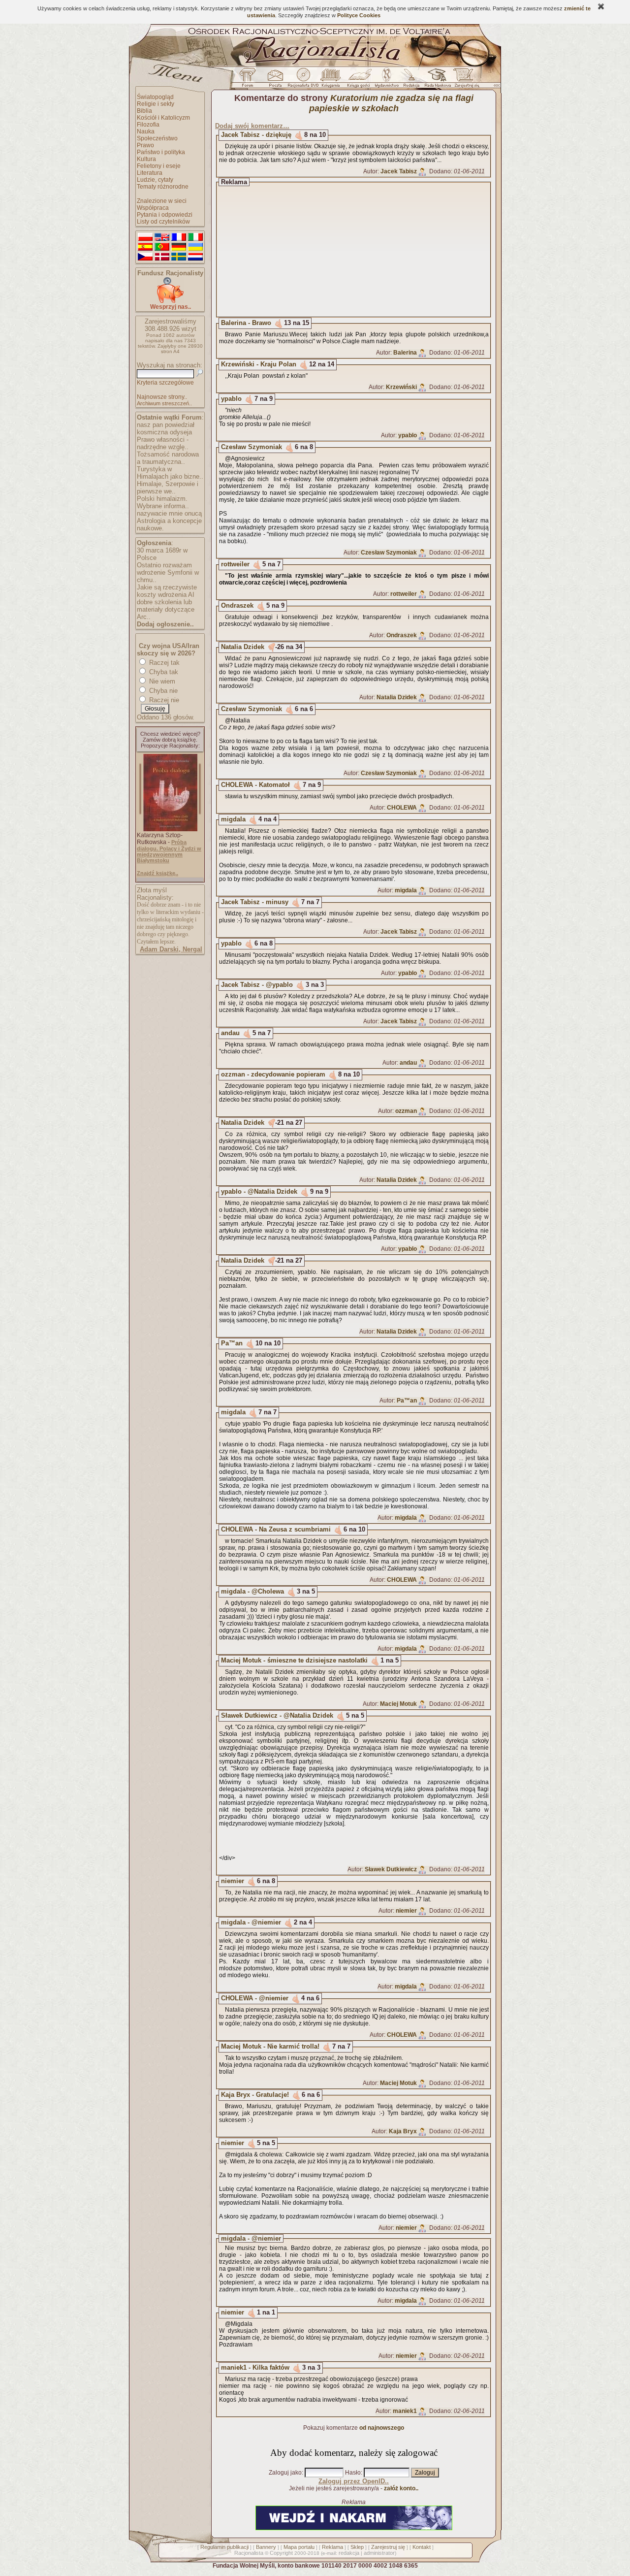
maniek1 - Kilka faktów (255, 2367)
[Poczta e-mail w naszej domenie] (275, 80)
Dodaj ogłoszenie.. (165, 624)
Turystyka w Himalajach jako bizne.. (170, 473)
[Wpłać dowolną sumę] (170, 301)
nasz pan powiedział (166, 425)
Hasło (353, 2473)
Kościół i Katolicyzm (163, 118)
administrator (379, 2553)
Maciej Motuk (398, 1704)
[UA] (195, 247)
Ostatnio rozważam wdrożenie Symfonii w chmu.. (168, 572)
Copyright (281, 2553)
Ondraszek (237, 605)
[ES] (145, 247)
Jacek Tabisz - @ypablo (257, 985)
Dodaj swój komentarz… (252, 126)
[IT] (195, 237)
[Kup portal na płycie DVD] (303, 80)
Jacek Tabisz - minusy (255, 902)
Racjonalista (249, 2553)
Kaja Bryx (403, 2131)
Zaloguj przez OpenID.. (354, 2481)
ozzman (406, 1111)
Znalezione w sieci (162, 201)
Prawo (145, 145)
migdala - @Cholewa (252, 1591)
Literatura (150, 173)
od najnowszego (382, 2428)
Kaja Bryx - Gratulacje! (255, 2095)
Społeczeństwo (157, 138)
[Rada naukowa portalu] (436, 80)
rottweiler (235, 564)
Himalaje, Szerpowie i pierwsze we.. (168, 488)
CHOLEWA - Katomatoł (255, 785)
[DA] (162, 257)
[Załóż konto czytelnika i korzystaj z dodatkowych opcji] (464, 80)
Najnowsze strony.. (162, 397)
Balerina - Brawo (246, 323)
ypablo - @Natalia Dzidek (259, 1191)
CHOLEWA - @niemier (255, 1998)
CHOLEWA (402, 808)
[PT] (162, 247)
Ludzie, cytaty (155, 180)
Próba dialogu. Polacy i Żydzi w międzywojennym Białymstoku (169, 851)
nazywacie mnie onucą (169, 513)
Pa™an (232, 1343)
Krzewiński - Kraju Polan (259, 364)
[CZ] (145, 257)
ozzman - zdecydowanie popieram (273, 1074)
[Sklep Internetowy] (331, 80)
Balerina (405, 353)
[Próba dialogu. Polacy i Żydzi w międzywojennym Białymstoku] (170, 829)
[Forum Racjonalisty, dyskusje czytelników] (250, 80)
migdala (233, 819)
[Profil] (422, 171)
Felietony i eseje (159, 166)
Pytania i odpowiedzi (165, 215)
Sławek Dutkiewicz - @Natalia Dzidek (277, 1715)
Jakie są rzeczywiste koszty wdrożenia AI (167, 591)
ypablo (231, 399)
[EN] (162, 237)
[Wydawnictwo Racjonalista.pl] (386, 80)
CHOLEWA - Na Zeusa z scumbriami (276, 1529)
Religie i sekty (156, 104)
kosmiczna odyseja (164, 432)
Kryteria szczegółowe (165, 383)
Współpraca (153, 208)
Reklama (332, 2547)
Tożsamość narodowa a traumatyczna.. (168, 458)
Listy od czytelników (163, 222)
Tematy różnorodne (163, 187)
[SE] (179, 257)
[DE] (179, 247)
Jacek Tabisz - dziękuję (256, 135)
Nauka (146, 131)
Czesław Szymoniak (252, 447)
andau (230, 1033)
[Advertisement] (363, 250)
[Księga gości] (360, 80)
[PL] (145, 237)
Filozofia (148, 125)
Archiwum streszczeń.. (164, 403)
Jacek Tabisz (399, 171)
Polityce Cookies (359, 15)
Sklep (357, 2547)
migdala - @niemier (251, 1922)
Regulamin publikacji (224, 2547)
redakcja (349, 2553)
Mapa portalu (299, 2547)
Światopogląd (155, 97)
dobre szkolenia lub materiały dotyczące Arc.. (166, 609)
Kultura (146, 159)
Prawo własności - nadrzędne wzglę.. (163, 443)
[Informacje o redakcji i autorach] (410, 80)
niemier (233, 1881)
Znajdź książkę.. (157, 873)
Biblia (144, 111)
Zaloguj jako (285, 2473)
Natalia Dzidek (243, 647)
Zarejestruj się (388, 2547)
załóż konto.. (401, 2488)
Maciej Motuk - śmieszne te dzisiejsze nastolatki (294, 1660)
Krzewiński (401, 387)
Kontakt (422, 2547)
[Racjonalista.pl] (315, 65)
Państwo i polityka (161, 152)
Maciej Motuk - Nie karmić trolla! (270, 2046)
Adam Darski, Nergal (171, 949)
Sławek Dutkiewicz (391, 1869)
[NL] (195, 257)
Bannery (266, 2547)
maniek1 (405, 2411)
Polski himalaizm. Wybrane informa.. (163, 502)
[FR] (179, 237)
